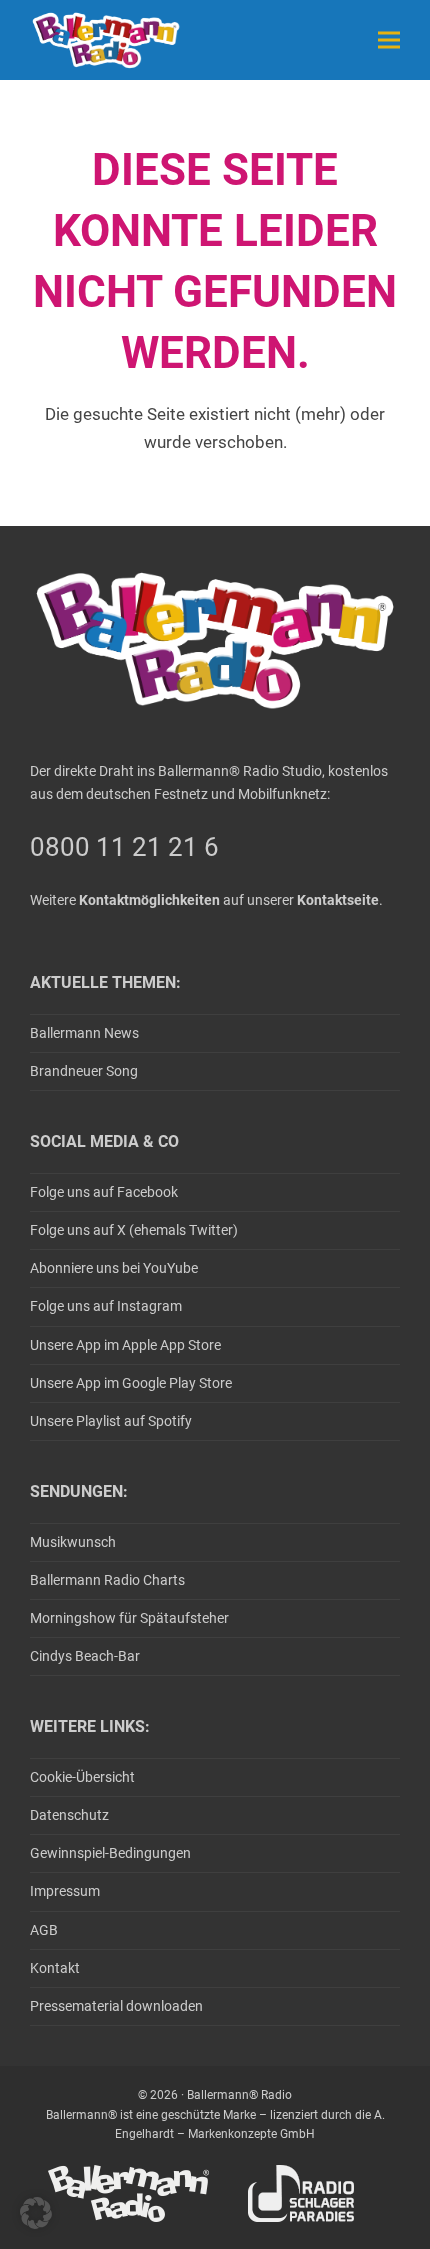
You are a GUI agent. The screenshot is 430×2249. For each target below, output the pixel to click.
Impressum (65, 1891)
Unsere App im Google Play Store (131, 1383)
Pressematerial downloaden (116, 2006)
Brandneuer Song (84, 1071)
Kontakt (55, 1968)
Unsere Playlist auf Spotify (111, 1421)
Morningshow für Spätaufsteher (129, 1618)
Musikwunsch (73, 1542)
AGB (44, 1930)
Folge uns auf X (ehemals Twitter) (134, 1230)
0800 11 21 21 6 (124, 847)
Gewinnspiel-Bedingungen (110, 1853)
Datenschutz (69, 1815)
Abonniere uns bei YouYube (114, 1268)
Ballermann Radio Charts (107, 1580)
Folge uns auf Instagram (106, 1306)
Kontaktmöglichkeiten (149, 900)
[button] (389, 39)
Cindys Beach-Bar (85, 1656)
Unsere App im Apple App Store (125, 1345)
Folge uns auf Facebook (104, 1192)
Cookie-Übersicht (82, 1777)
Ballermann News (84, 1033)
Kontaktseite (338, 900)
